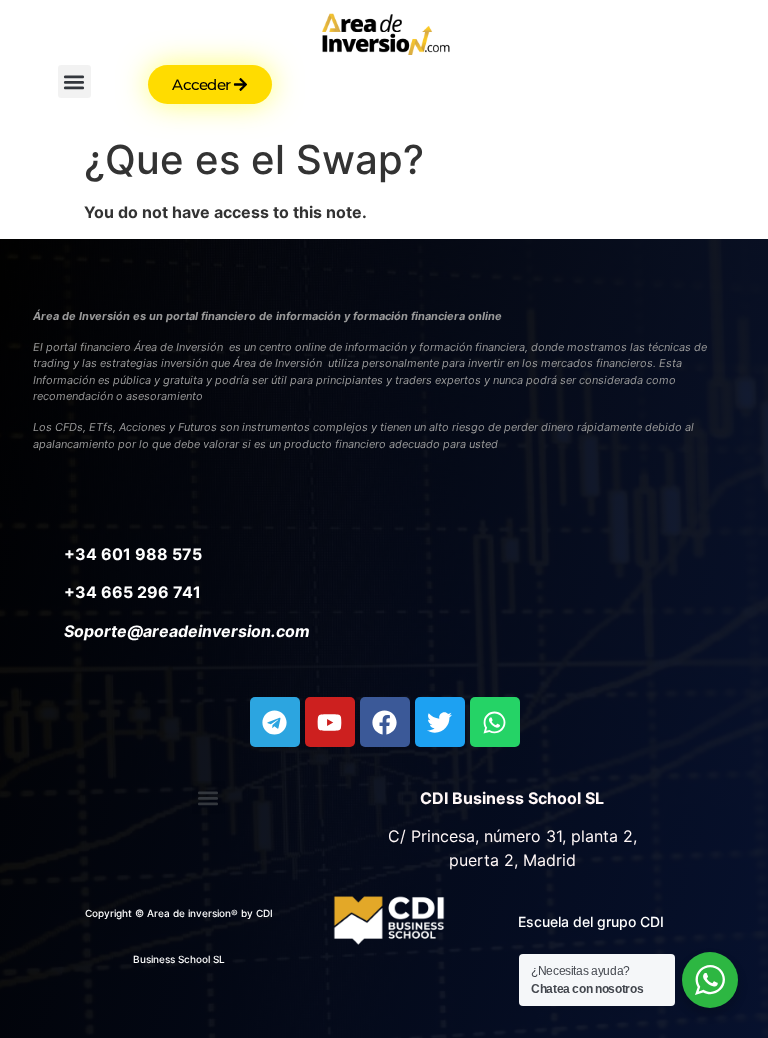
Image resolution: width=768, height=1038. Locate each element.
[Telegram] (275, 722)
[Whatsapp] (495, 722)
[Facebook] (385, 722)
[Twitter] (440, 722)
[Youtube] (330, 722)
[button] (74, 81)
